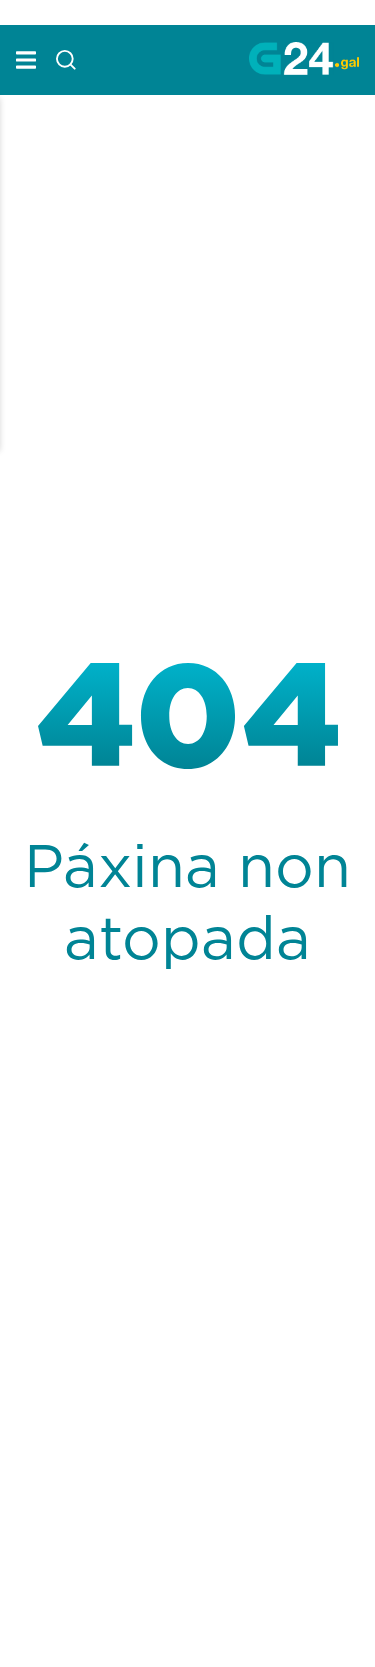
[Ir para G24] (304, 58)
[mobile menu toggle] (26, 60)
